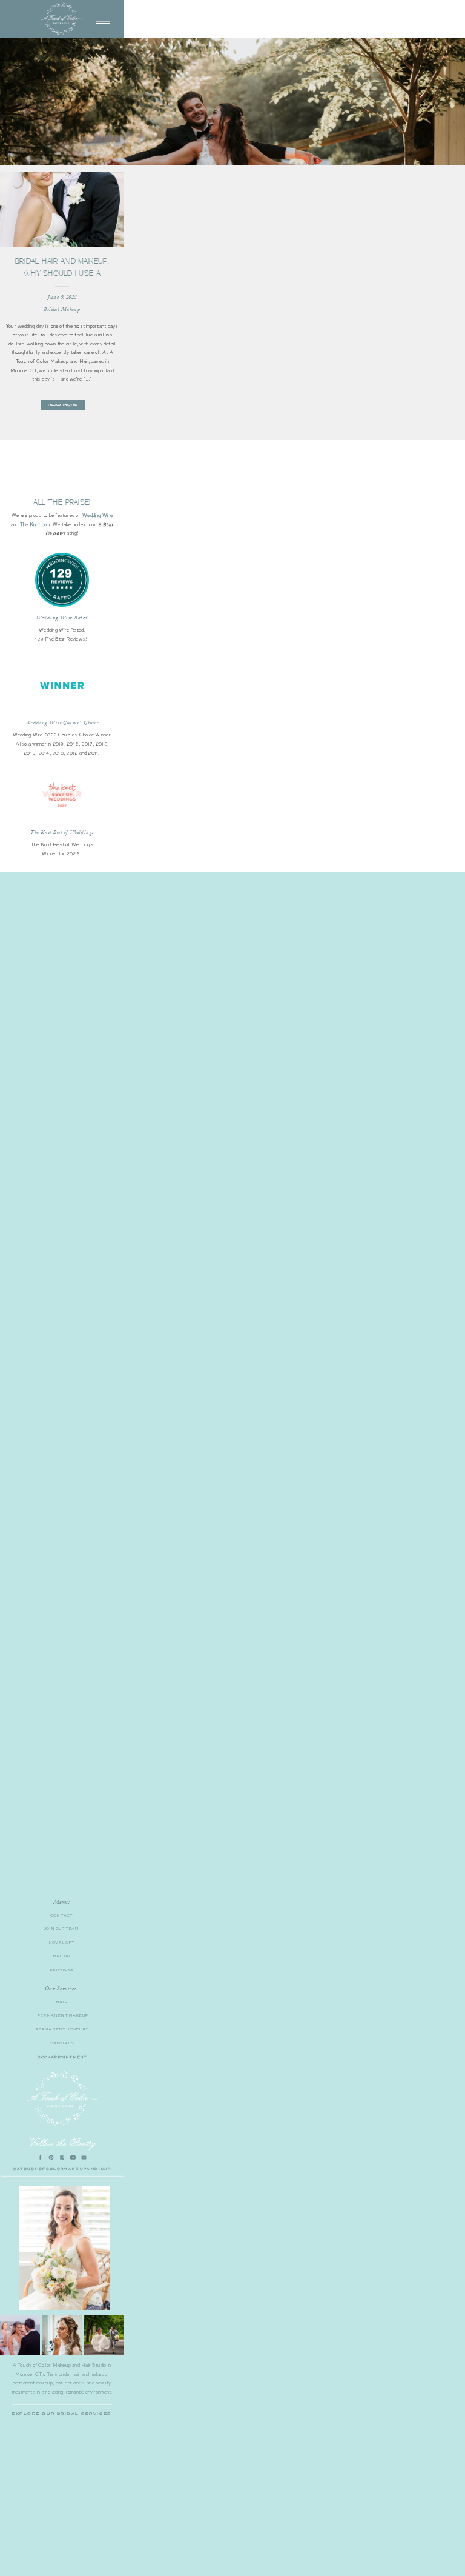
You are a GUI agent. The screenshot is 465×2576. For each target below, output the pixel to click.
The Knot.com (35, 524)
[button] (103, 21)
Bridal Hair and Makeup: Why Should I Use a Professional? (62, 273)
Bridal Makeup (62, 309)
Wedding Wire (97, 515)
